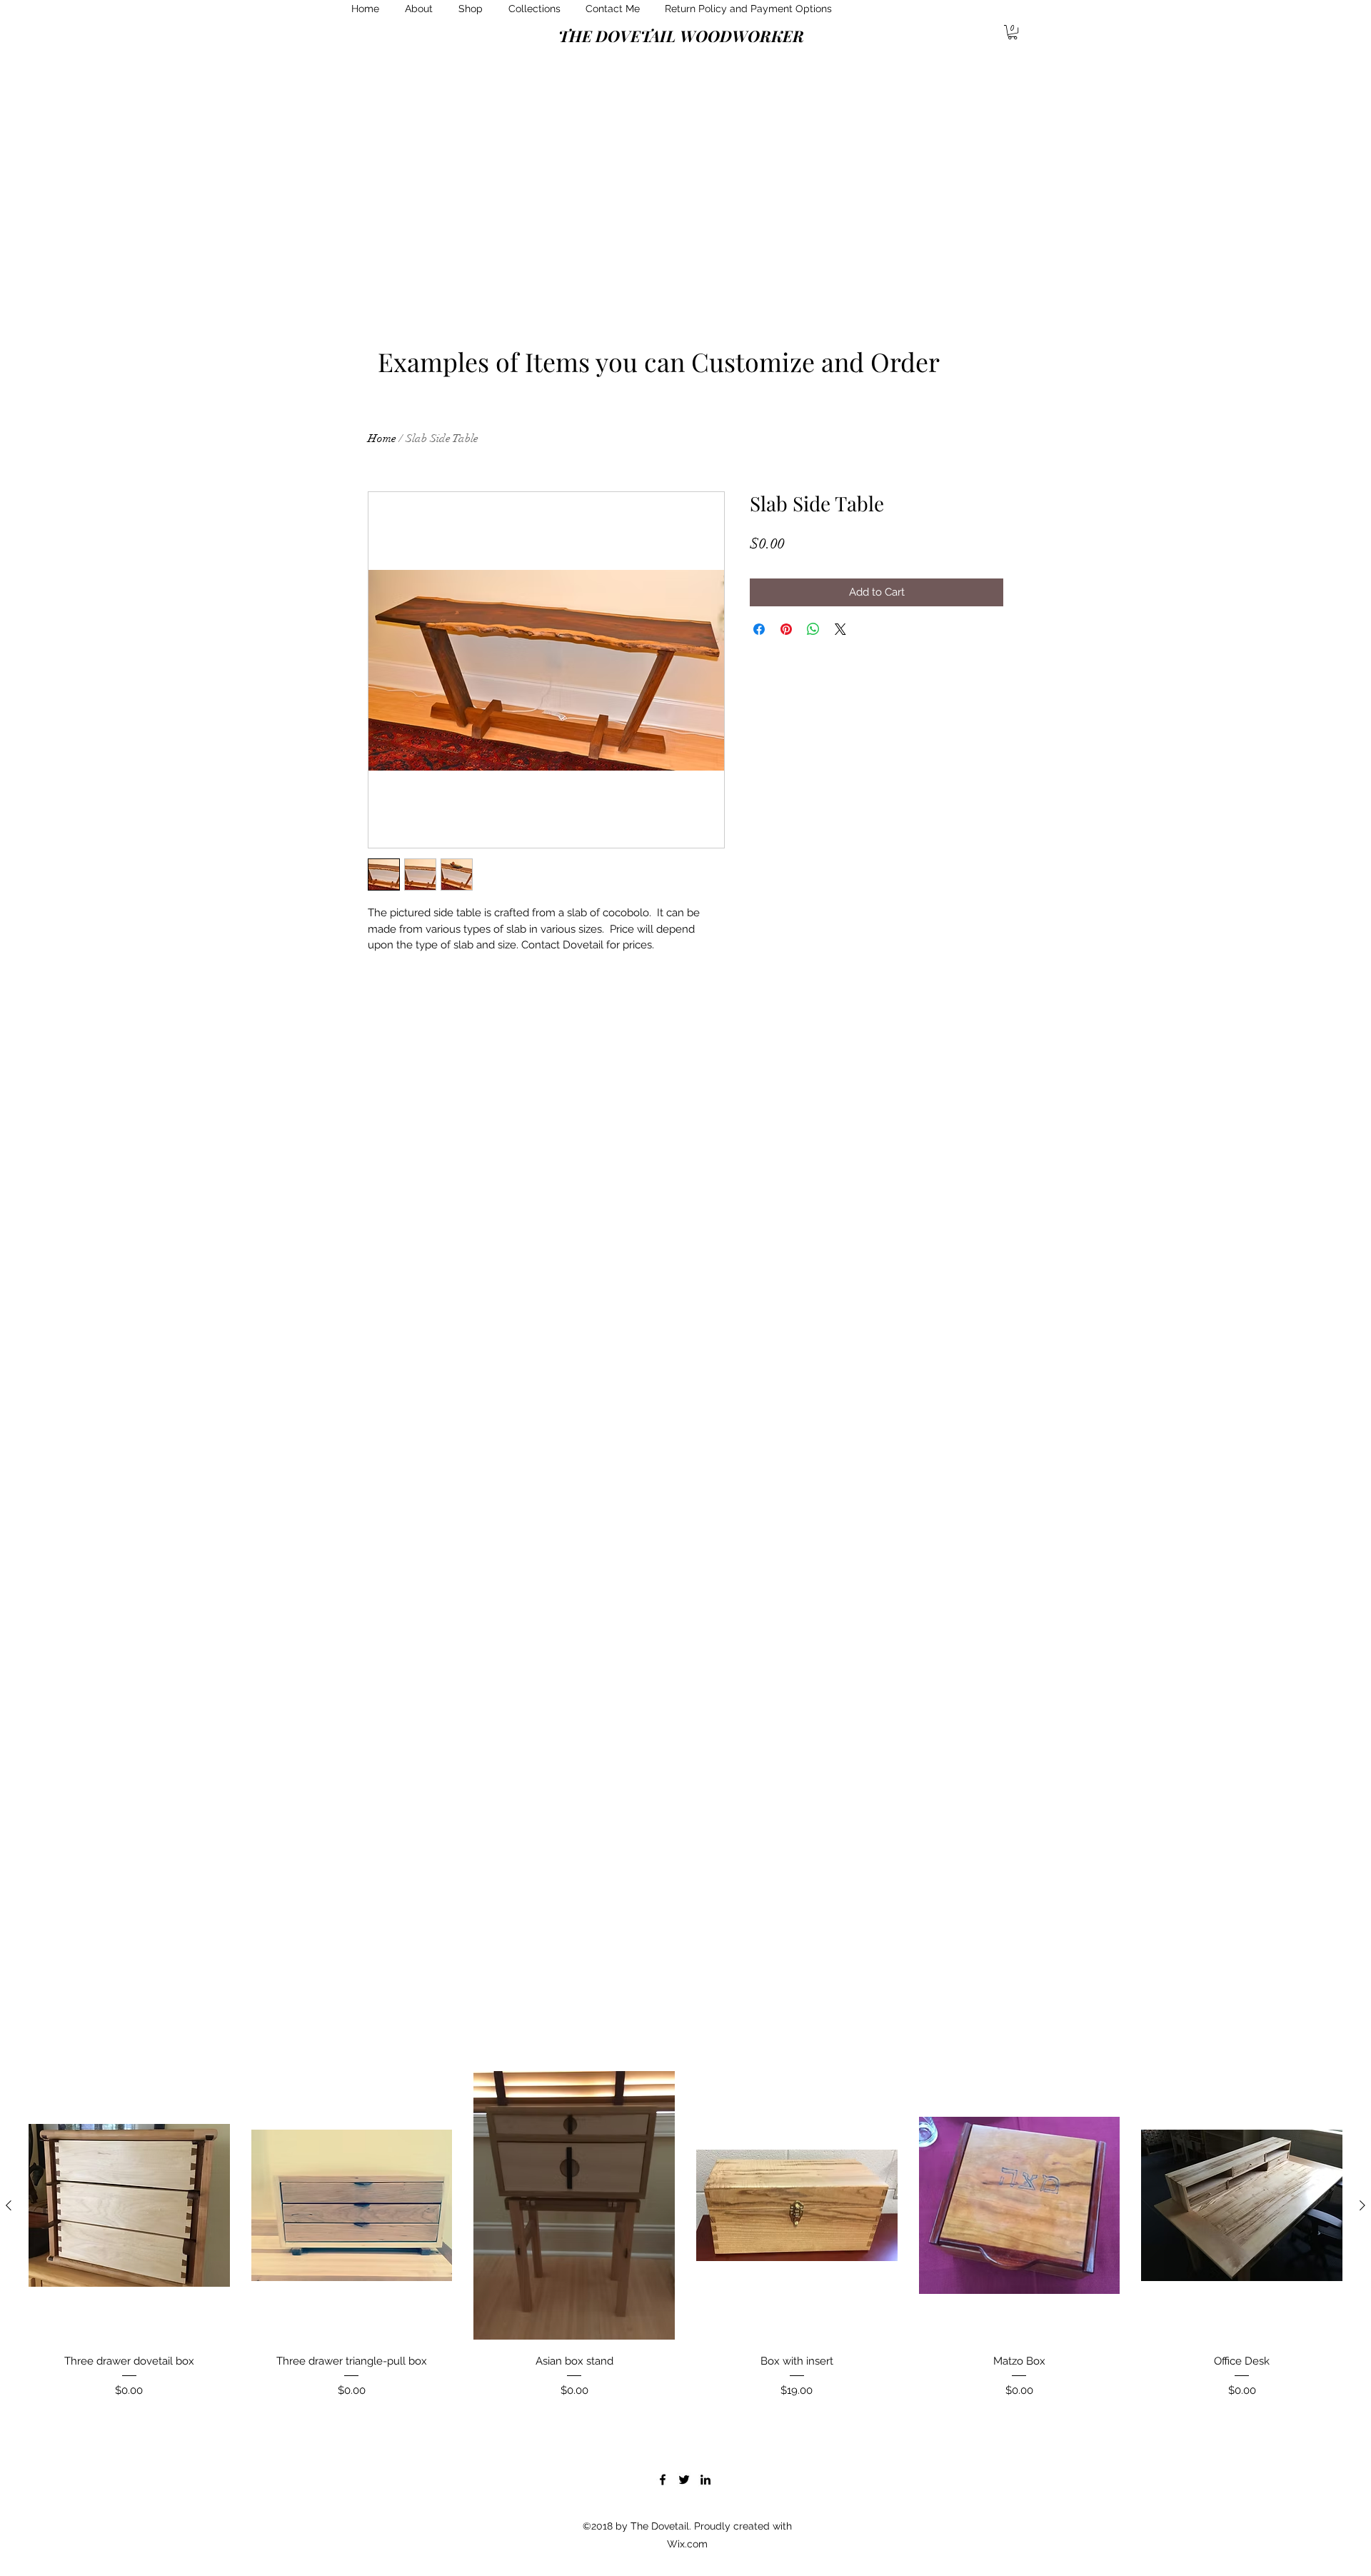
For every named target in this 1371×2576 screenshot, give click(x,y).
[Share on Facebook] (759, 629)
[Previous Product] (9, 2205)
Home (382, 438)
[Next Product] (1362, 2205)
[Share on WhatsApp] (813, 629)
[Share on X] (840, 629)
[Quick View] (129, 2205)
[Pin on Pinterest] (786, 629)
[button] (1013, 32)
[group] (685, 2245)
